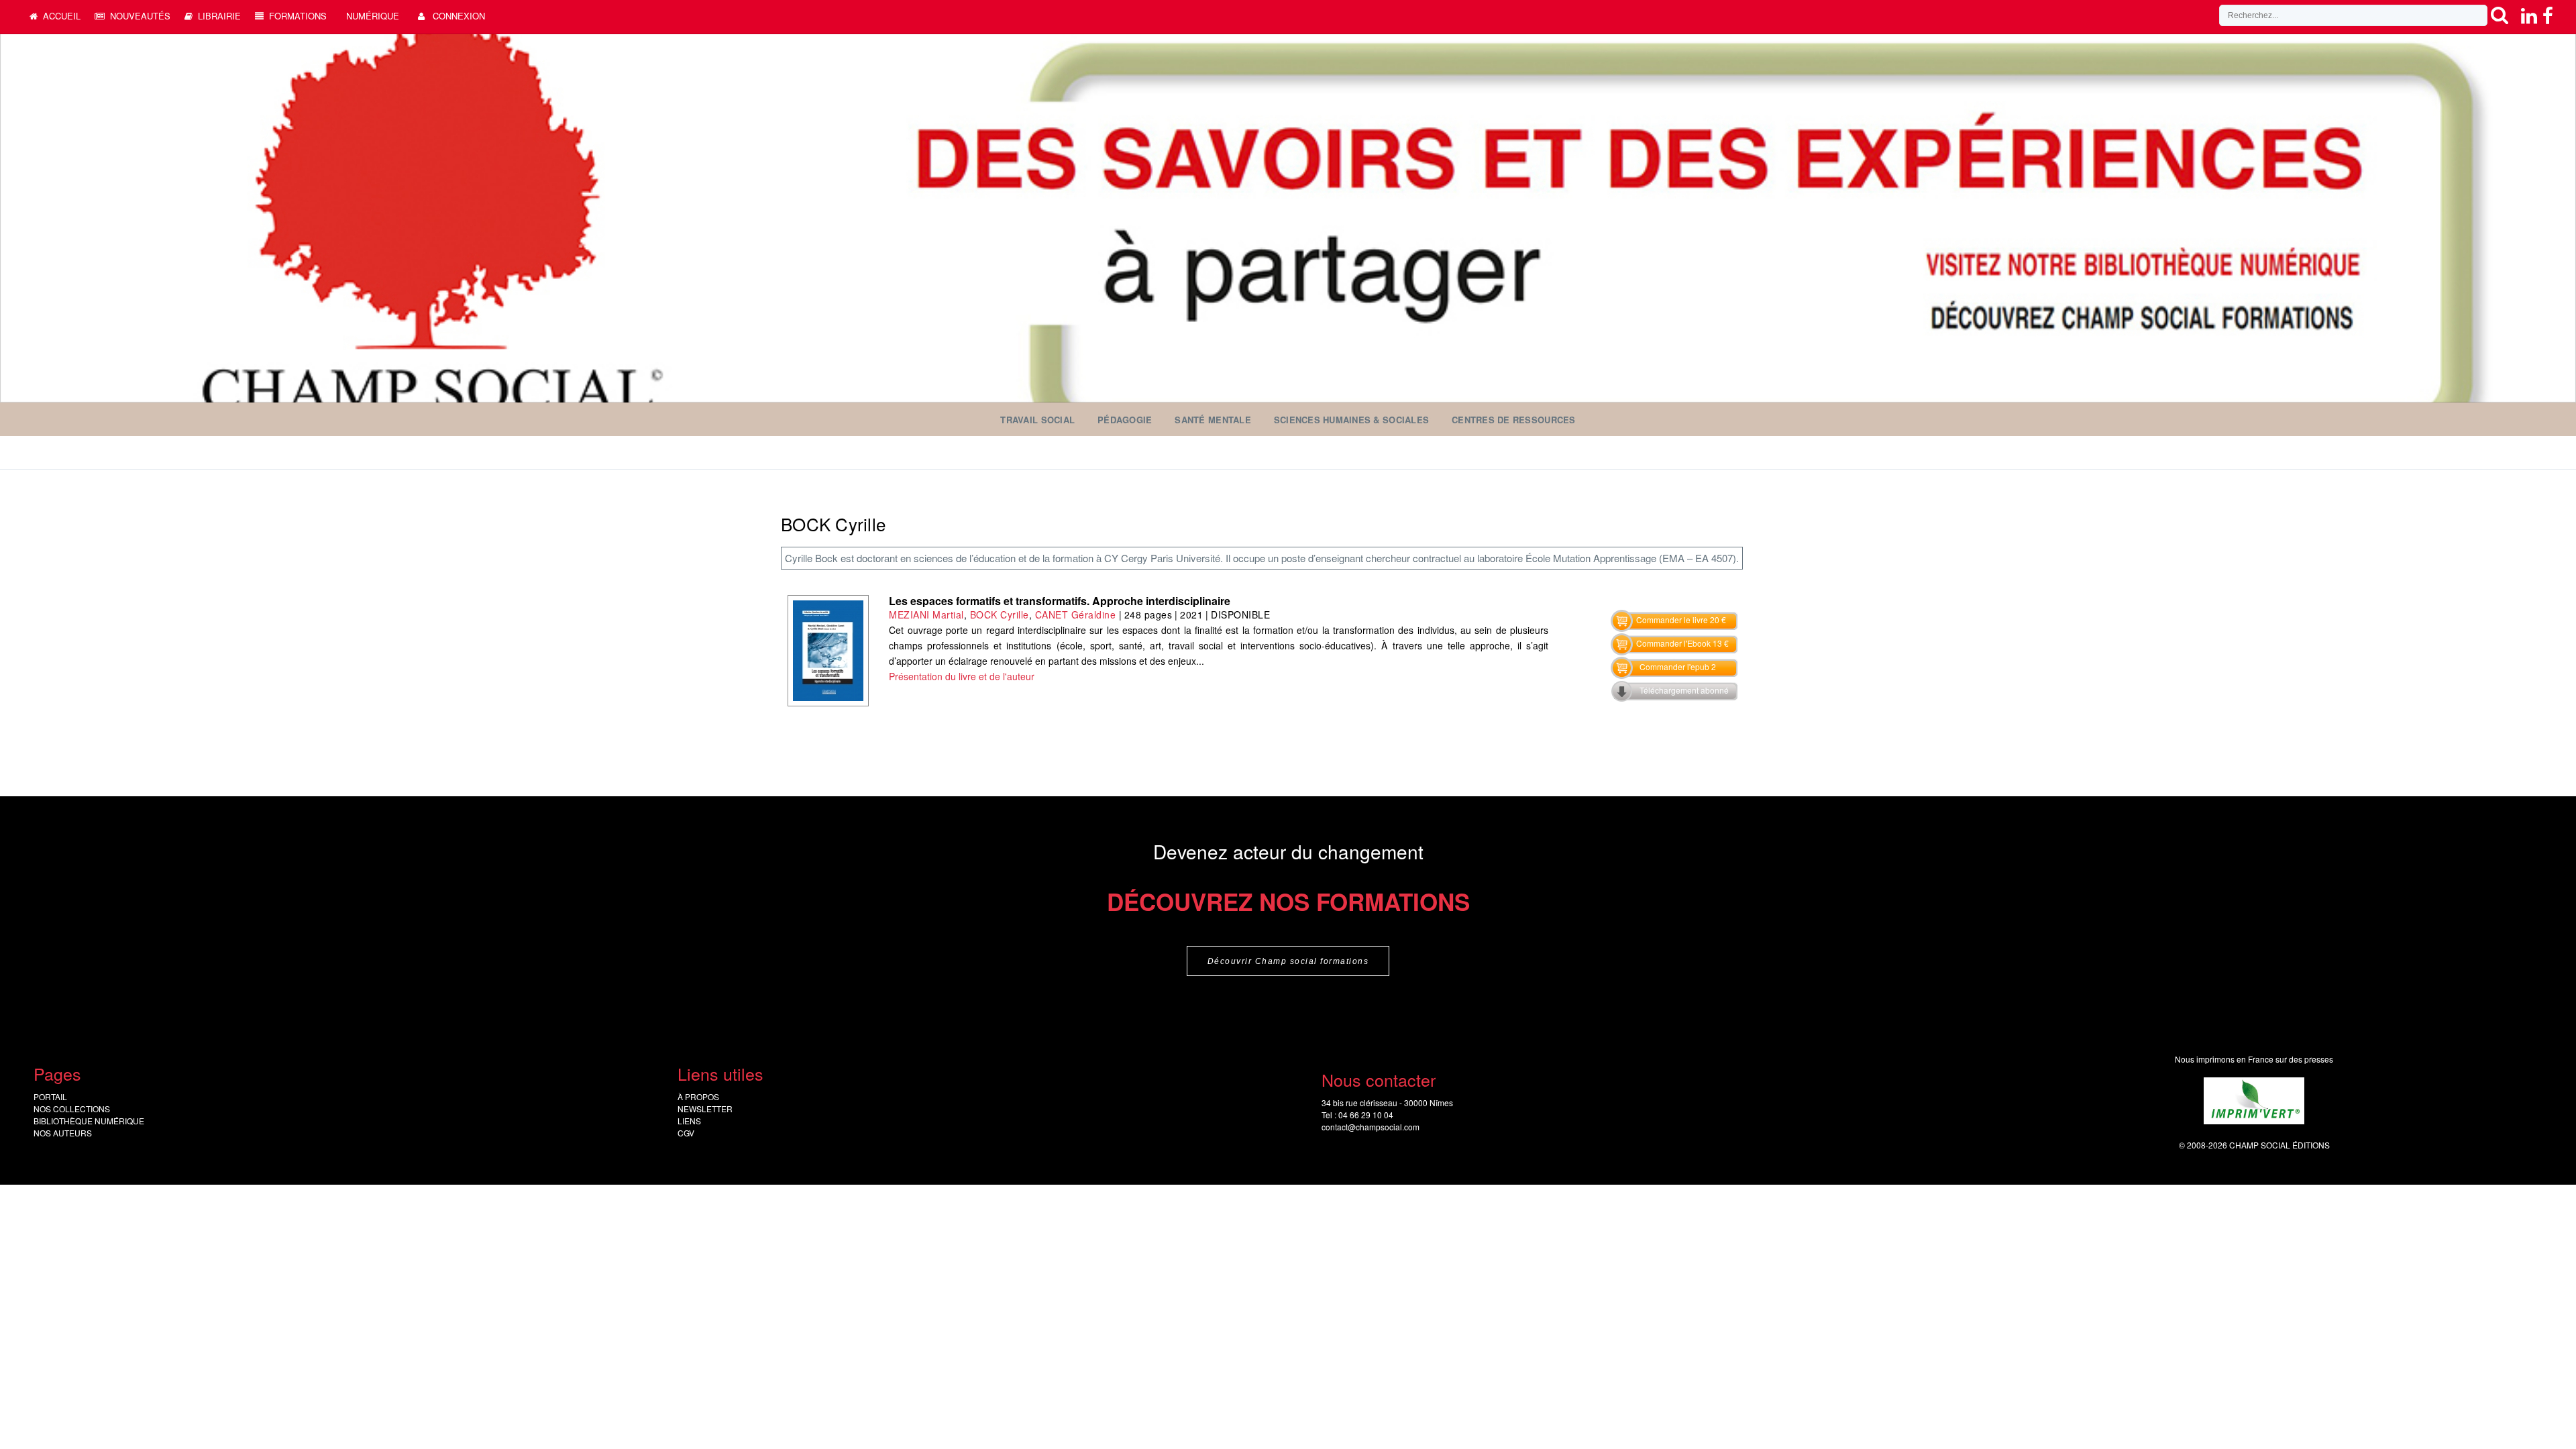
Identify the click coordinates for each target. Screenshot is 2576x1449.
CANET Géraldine (1076, 614)
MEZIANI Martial (926, 614)
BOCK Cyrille (1000, 614)
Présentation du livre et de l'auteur (962, 676)
